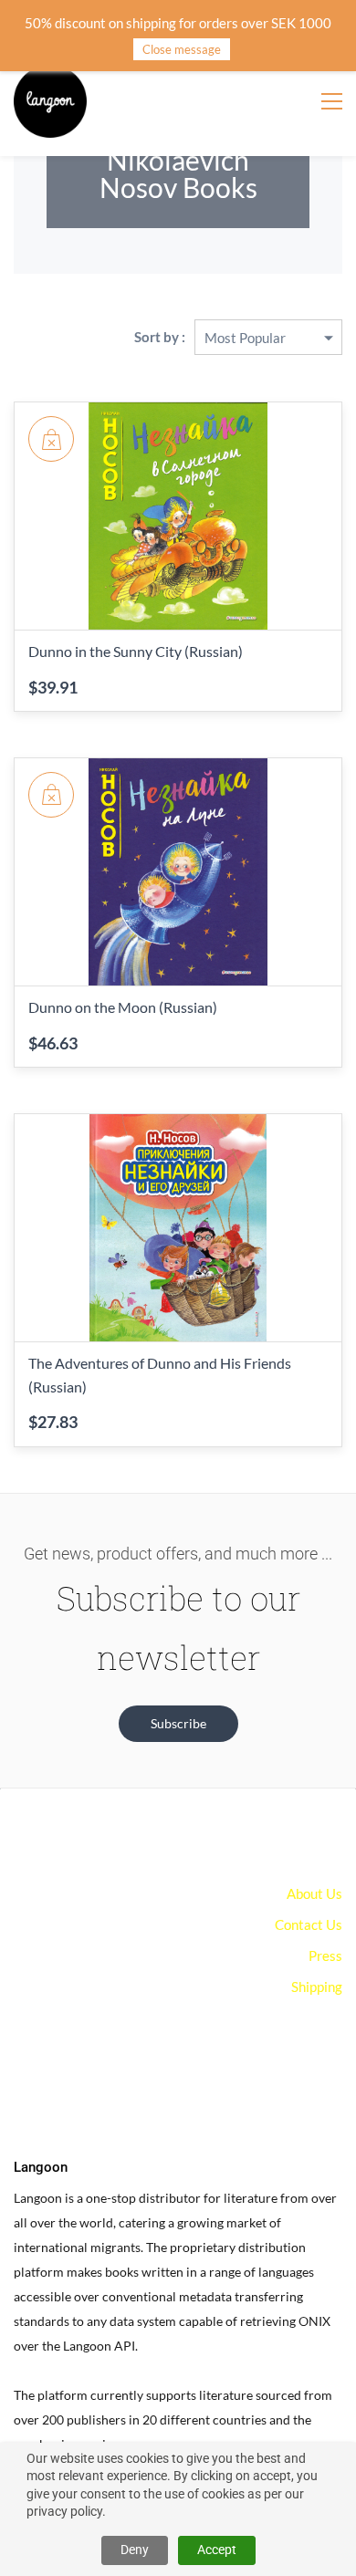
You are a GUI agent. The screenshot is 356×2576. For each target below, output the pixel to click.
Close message (182, 49)
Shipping (317, 1987)
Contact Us (309, 1924)
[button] (178, 1724)
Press (325, 1955)
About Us (314, 1893)
